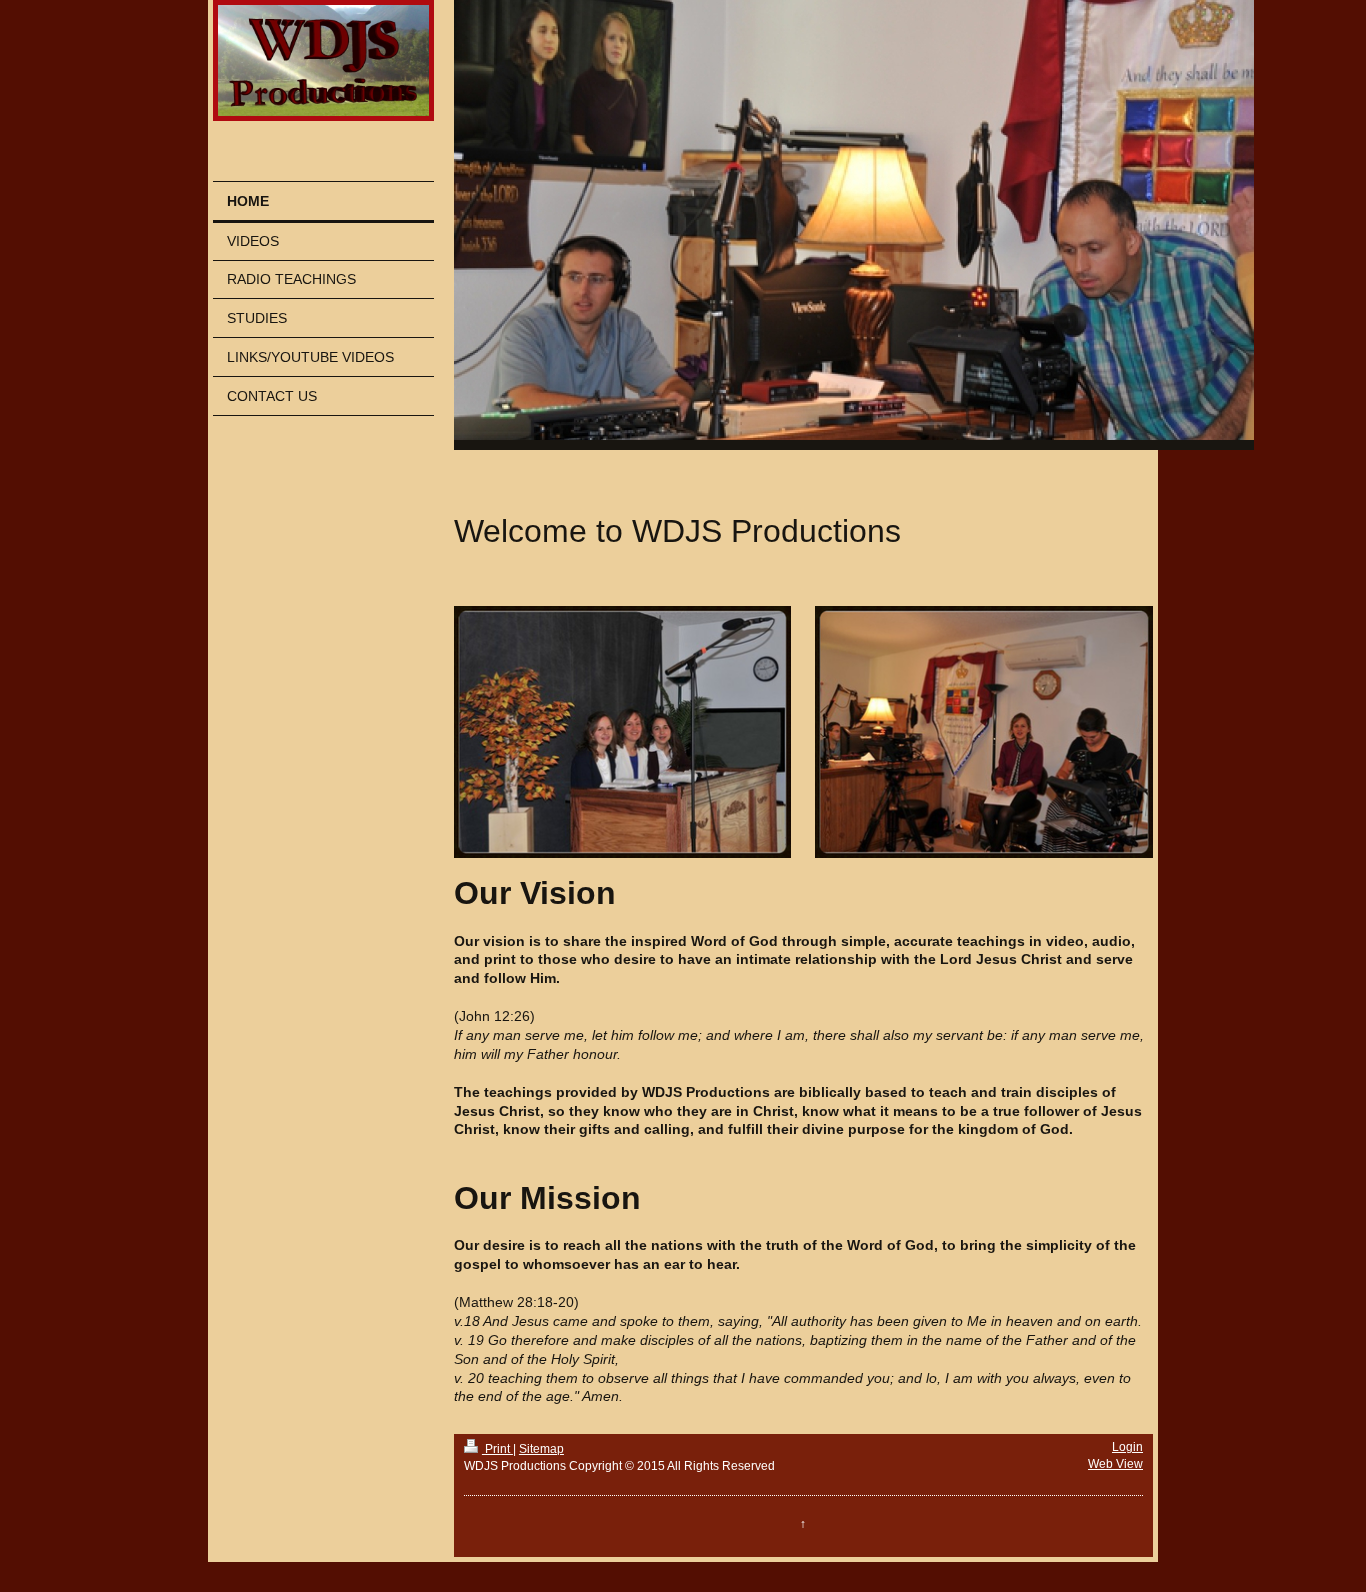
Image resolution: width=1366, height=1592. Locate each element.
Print (497, 1449)
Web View (1115, 1464)
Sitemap (541, 1449)
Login (1127, 1447)
